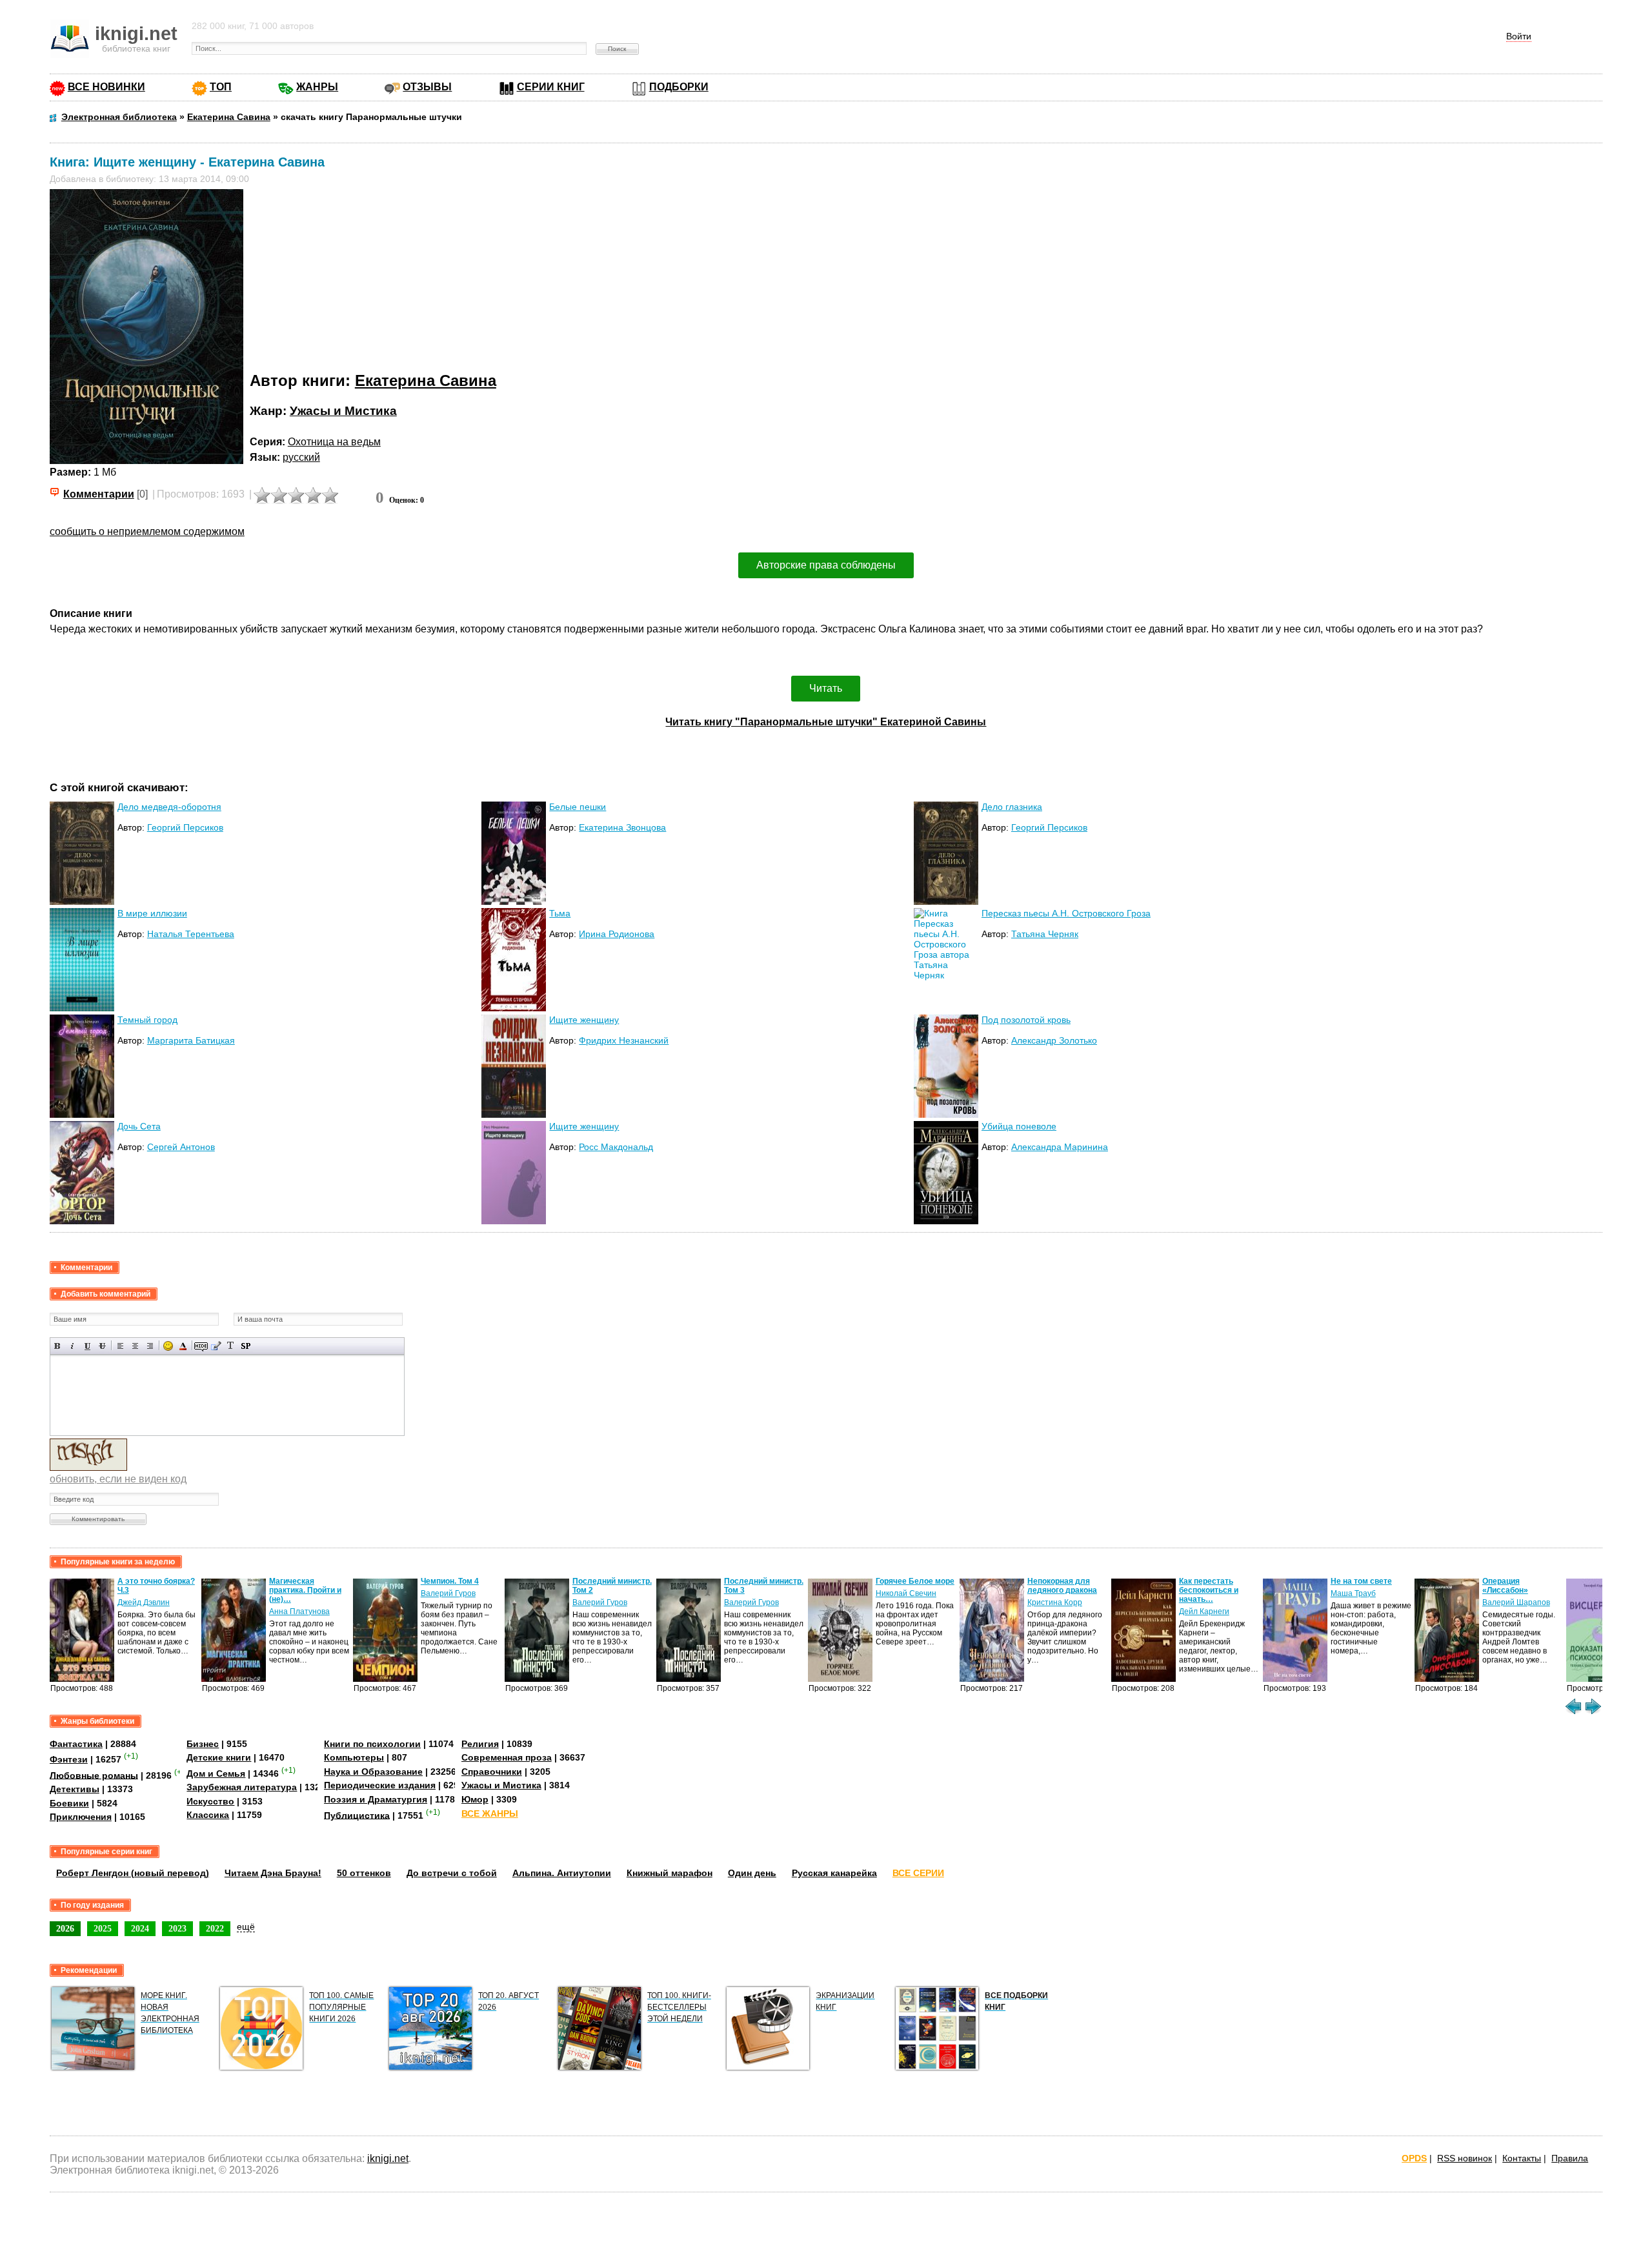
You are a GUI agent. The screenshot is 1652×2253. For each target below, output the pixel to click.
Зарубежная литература (242, 1787)
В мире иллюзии (152, 913)
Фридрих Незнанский (624, 1040)
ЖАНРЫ (317, 87)
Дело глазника (1012, 807)
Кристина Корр (1055, 1602)
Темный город (147, 1020)
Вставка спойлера (246, 1346)
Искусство (210, 1801)
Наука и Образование (373, 1772)
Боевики (69, 1803)
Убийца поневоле (1019, 1126)
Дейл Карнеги (1204, 1611)
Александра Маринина (1060, 1147)
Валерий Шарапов (1516, 1602)
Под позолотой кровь (1026, 1020)
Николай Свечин (906, 1593)
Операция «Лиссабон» (1505, 1586)
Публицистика (357, 1815)
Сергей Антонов (181, 1147)
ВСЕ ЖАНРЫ (490, 1814)
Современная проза (507, 1757)
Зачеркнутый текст (102, 1346)
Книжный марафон (670, 1873)
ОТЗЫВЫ (427, 87)
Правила (1570, 2158)
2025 (103, 1928)
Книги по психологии (372, 1744)
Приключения (81, 1817)
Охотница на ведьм (334, 442)
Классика (208, 1815)
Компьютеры (354, 1757)
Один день (752, 1873)
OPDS (1414, 2158)
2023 (177, 1928)
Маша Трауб (1353, 1593)
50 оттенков (364, 1873)
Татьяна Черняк (1045, 934)
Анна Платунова (299, 1611)
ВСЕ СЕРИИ (918, 1873)
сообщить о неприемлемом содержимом (147, 531)
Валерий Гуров (448, 1593)
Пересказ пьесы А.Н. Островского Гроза (1066, 913)
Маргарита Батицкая (191, 1040)
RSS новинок (1465, 2158)
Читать (826, 688)
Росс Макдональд (616, 1147)
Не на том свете (1361, 1581)
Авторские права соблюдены (826, 565)
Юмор (475, 1799)
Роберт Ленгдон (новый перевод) (133, 1873)
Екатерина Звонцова (622, 827)
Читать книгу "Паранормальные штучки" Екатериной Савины (826, 722)
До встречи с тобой (452, 1873)
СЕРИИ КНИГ (551, 87)
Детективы (75, 1789)
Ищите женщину (584, 1020)
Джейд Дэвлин (144, 1602)
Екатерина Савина (426, 380)
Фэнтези (69, 1759)
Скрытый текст (201, 1346)
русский (301, 457)
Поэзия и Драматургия (376, 1799)
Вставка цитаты (216, 1346)
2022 (215, 1928)
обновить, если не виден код (118, 1479)
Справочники (492, 1772)
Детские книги (219, 1757)
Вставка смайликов (168, 1346)
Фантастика (76, 1744)
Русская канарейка (834, 1873)
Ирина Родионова (617, 934)
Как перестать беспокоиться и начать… (1209, 1590)
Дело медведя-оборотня (169, 807)
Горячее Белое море (915, 1581)
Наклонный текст (73, 1346)
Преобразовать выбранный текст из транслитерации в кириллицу (231, 1346)
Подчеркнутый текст (87, 1346)
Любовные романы (94, 1775)
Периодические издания (380, 1785)
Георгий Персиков (185, 827)
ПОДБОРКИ (679, 87)
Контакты (1522, 2158)
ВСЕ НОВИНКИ (106, 87)
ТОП (221, 87)
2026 (65, 1928)
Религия (480, 1744)
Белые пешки (578, 807)
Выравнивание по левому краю (120, 1346)
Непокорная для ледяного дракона (1062, 1586)
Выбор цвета (183, 1346)
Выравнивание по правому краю (150, 1346)
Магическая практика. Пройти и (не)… (305, 1590)
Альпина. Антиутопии (562, 1873)
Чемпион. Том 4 (450, 1581)
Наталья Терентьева (191, 934)
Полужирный (58, 1346)
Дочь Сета (139, 1126)
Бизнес (203, 1744)
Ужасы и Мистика (343, 411)
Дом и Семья (216, 1773)
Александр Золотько (1054, 1040)
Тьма (560, 913)
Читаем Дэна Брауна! (273, 1873)
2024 (140, 1928)
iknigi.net (388, 2158)
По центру (135, 1346)
